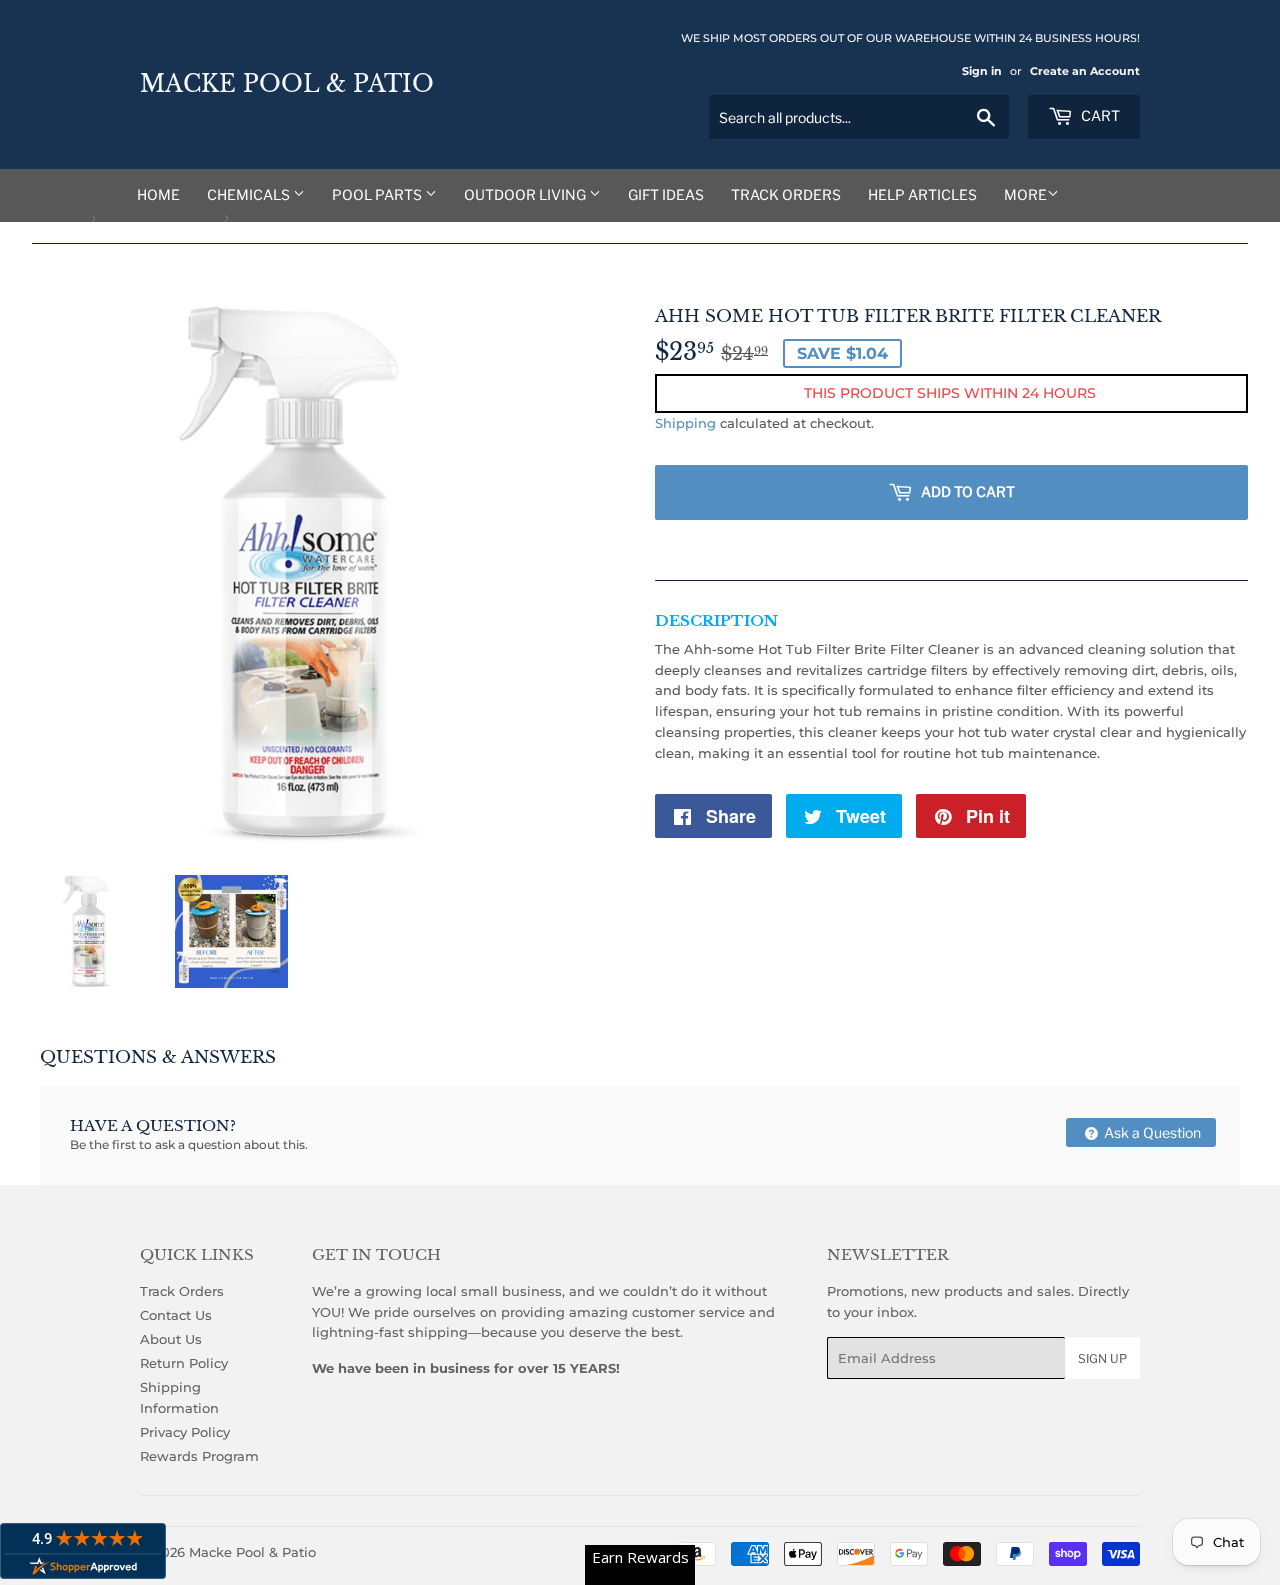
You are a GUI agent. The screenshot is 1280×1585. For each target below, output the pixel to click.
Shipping (685, 423)
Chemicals (250, 194)
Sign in (982, 71)
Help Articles (922, 194)
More (1025, 194)
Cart (1099, 115)
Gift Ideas (666, 194)
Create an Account (1085, 71)
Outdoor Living (526, 194)
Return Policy (184, 1363)
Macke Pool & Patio (287, 84)
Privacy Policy (185, 1432)
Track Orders (786, 194)
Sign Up (1102, 1358)
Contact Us (176, 1315)
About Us (171, 1339)
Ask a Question (1151, 1132)
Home (158, 194)
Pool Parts (378, 194)
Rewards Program (199, 1456)
